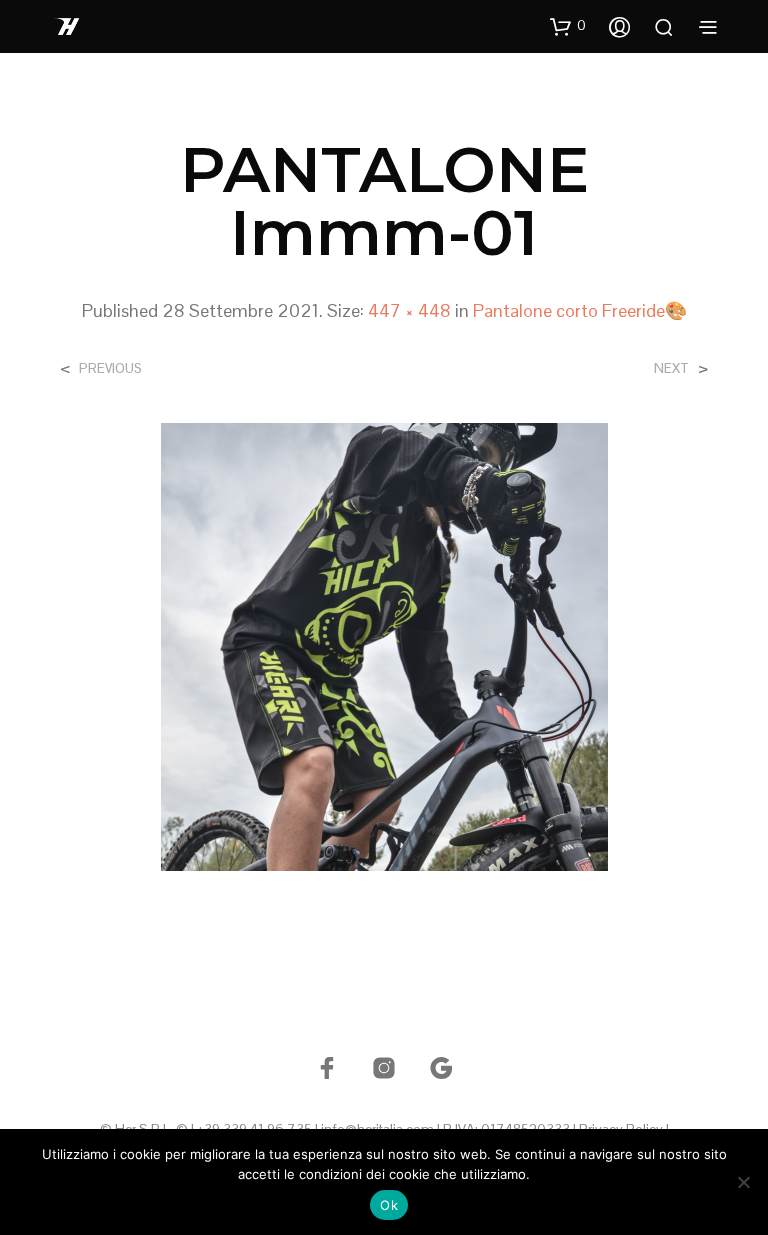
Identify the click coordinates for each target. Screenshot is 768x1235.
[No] (743, 1182)
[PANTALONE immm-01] (384, 645)
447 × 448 (409, 310)
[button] (568, 26)
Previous (110, 368)
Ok (389, 1205)
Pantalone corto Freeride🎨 (580, 310)
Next (671, 368)
